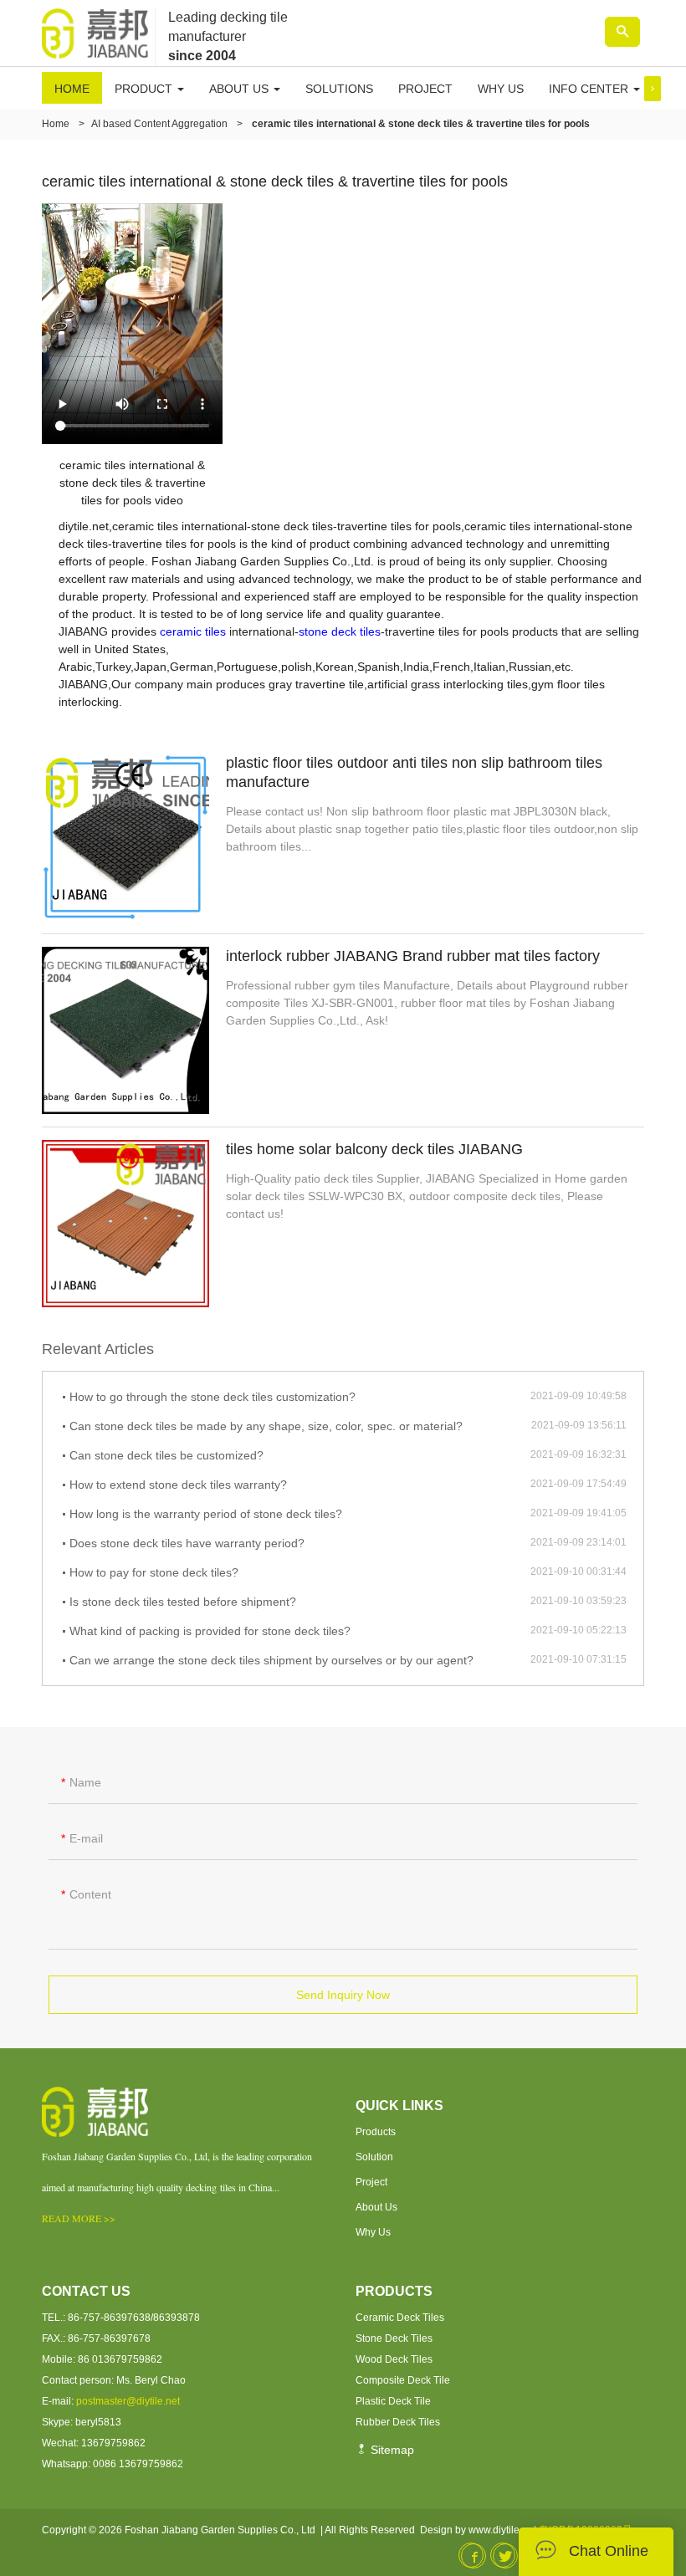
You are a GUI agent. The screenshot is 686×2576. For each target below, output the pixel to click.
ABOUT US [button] (241, 89)
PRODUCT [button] (145, 89)
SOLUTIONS (339, 89)
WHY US (501, 89)
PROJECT (425, 89)
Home (56, 124)
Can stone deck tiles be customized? (166, 1455)
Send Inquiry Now (343, 1995)
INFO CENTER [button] (590, 89)
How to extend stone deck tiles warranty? (178, 1485)
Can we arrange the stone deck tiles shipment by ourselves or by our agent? (271, 1660)
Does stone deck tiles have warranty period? (187, 1543)
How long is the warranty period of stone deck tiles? (206, 1514)
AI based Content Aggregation (159, 124)
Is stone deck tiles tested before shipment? (183, 1602)
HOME (72, 89)
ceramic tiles (193, 631)
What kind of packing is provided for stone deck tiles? (210, 1631)
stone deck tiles (340, 631)
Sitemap (391, 2450)
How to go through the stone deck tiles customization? (212, 1397)
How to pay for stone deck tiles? (154, 1572)
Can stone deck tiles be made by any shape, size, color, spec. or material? (266, 1426)
